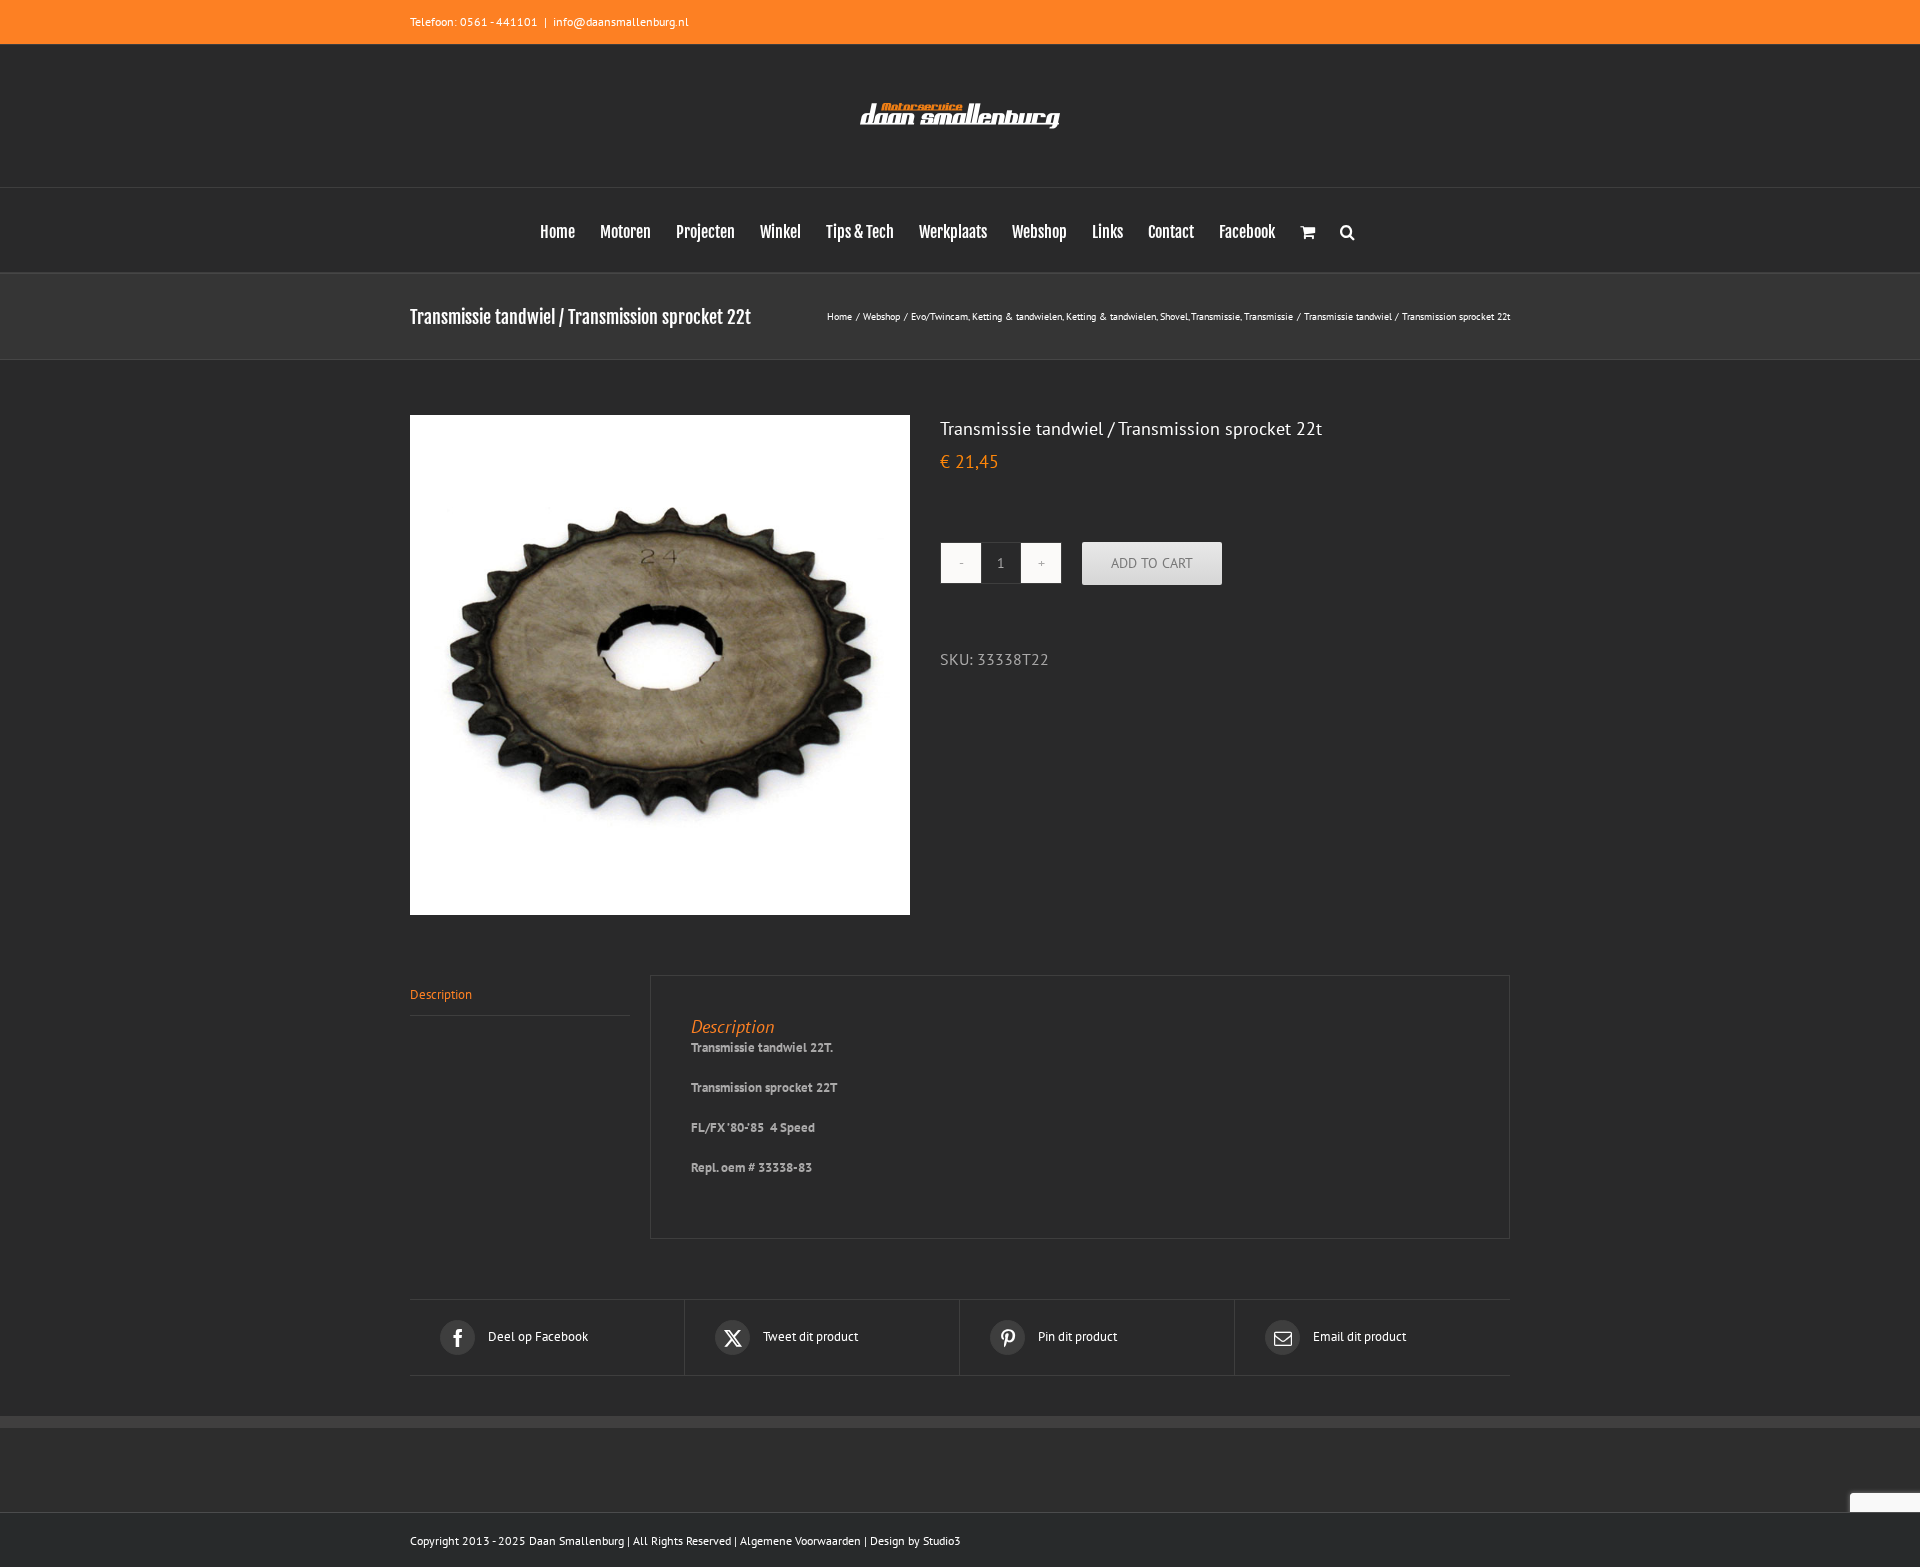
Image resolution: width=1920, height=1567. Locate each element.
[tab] (520, 995)
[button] (1347, 230)
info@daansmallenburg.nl (621, 21)
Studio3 (942, 1540)
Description (441, 994)
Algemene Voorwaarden (800, 1540)
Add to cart (1152, 563)
